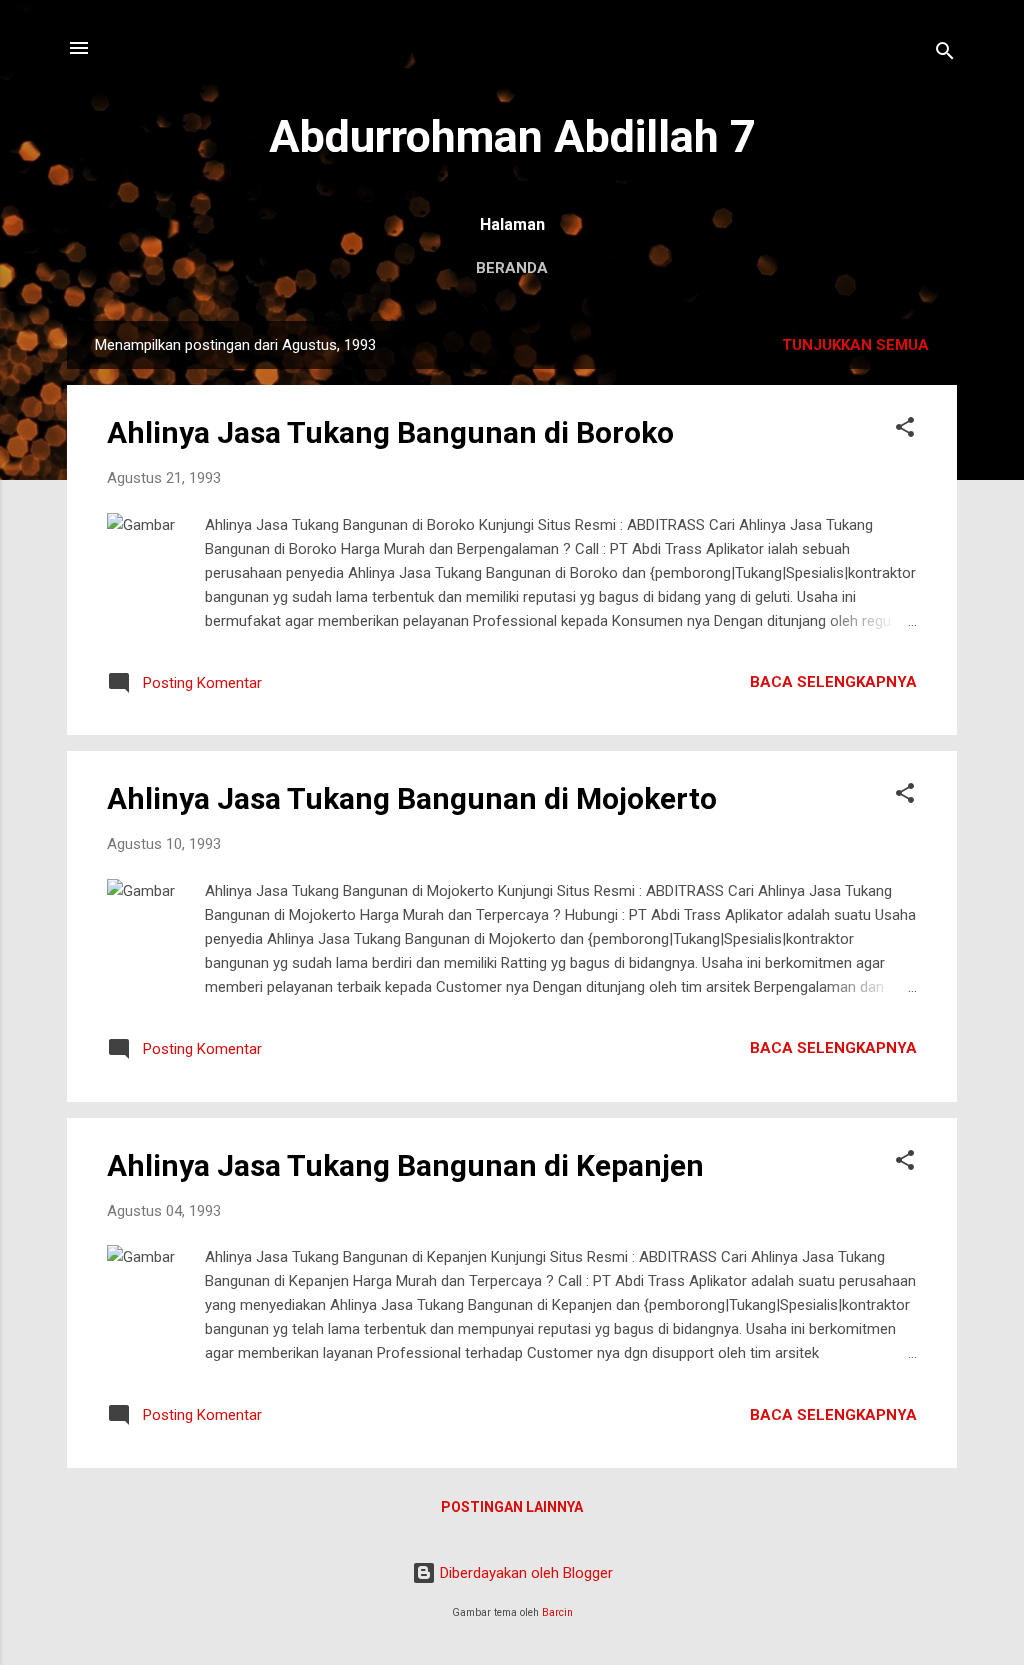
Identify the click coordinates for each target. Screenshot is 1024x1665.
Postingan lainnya (512, 1507)
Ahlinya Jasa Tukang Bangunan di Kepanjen (405, 1165)
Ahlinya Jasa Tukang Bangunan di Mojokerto (412, 798)
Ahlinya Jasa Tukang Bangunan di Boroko (390, 432)
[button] (905, 430)
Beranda (512, 268)
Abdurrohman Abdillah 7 (512, 136)
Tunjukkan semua (855, 345)
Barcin (557, 1612)
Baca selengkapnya (833, 682)
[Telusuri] (945, 54)
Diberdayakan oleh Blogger (524, 1573)
